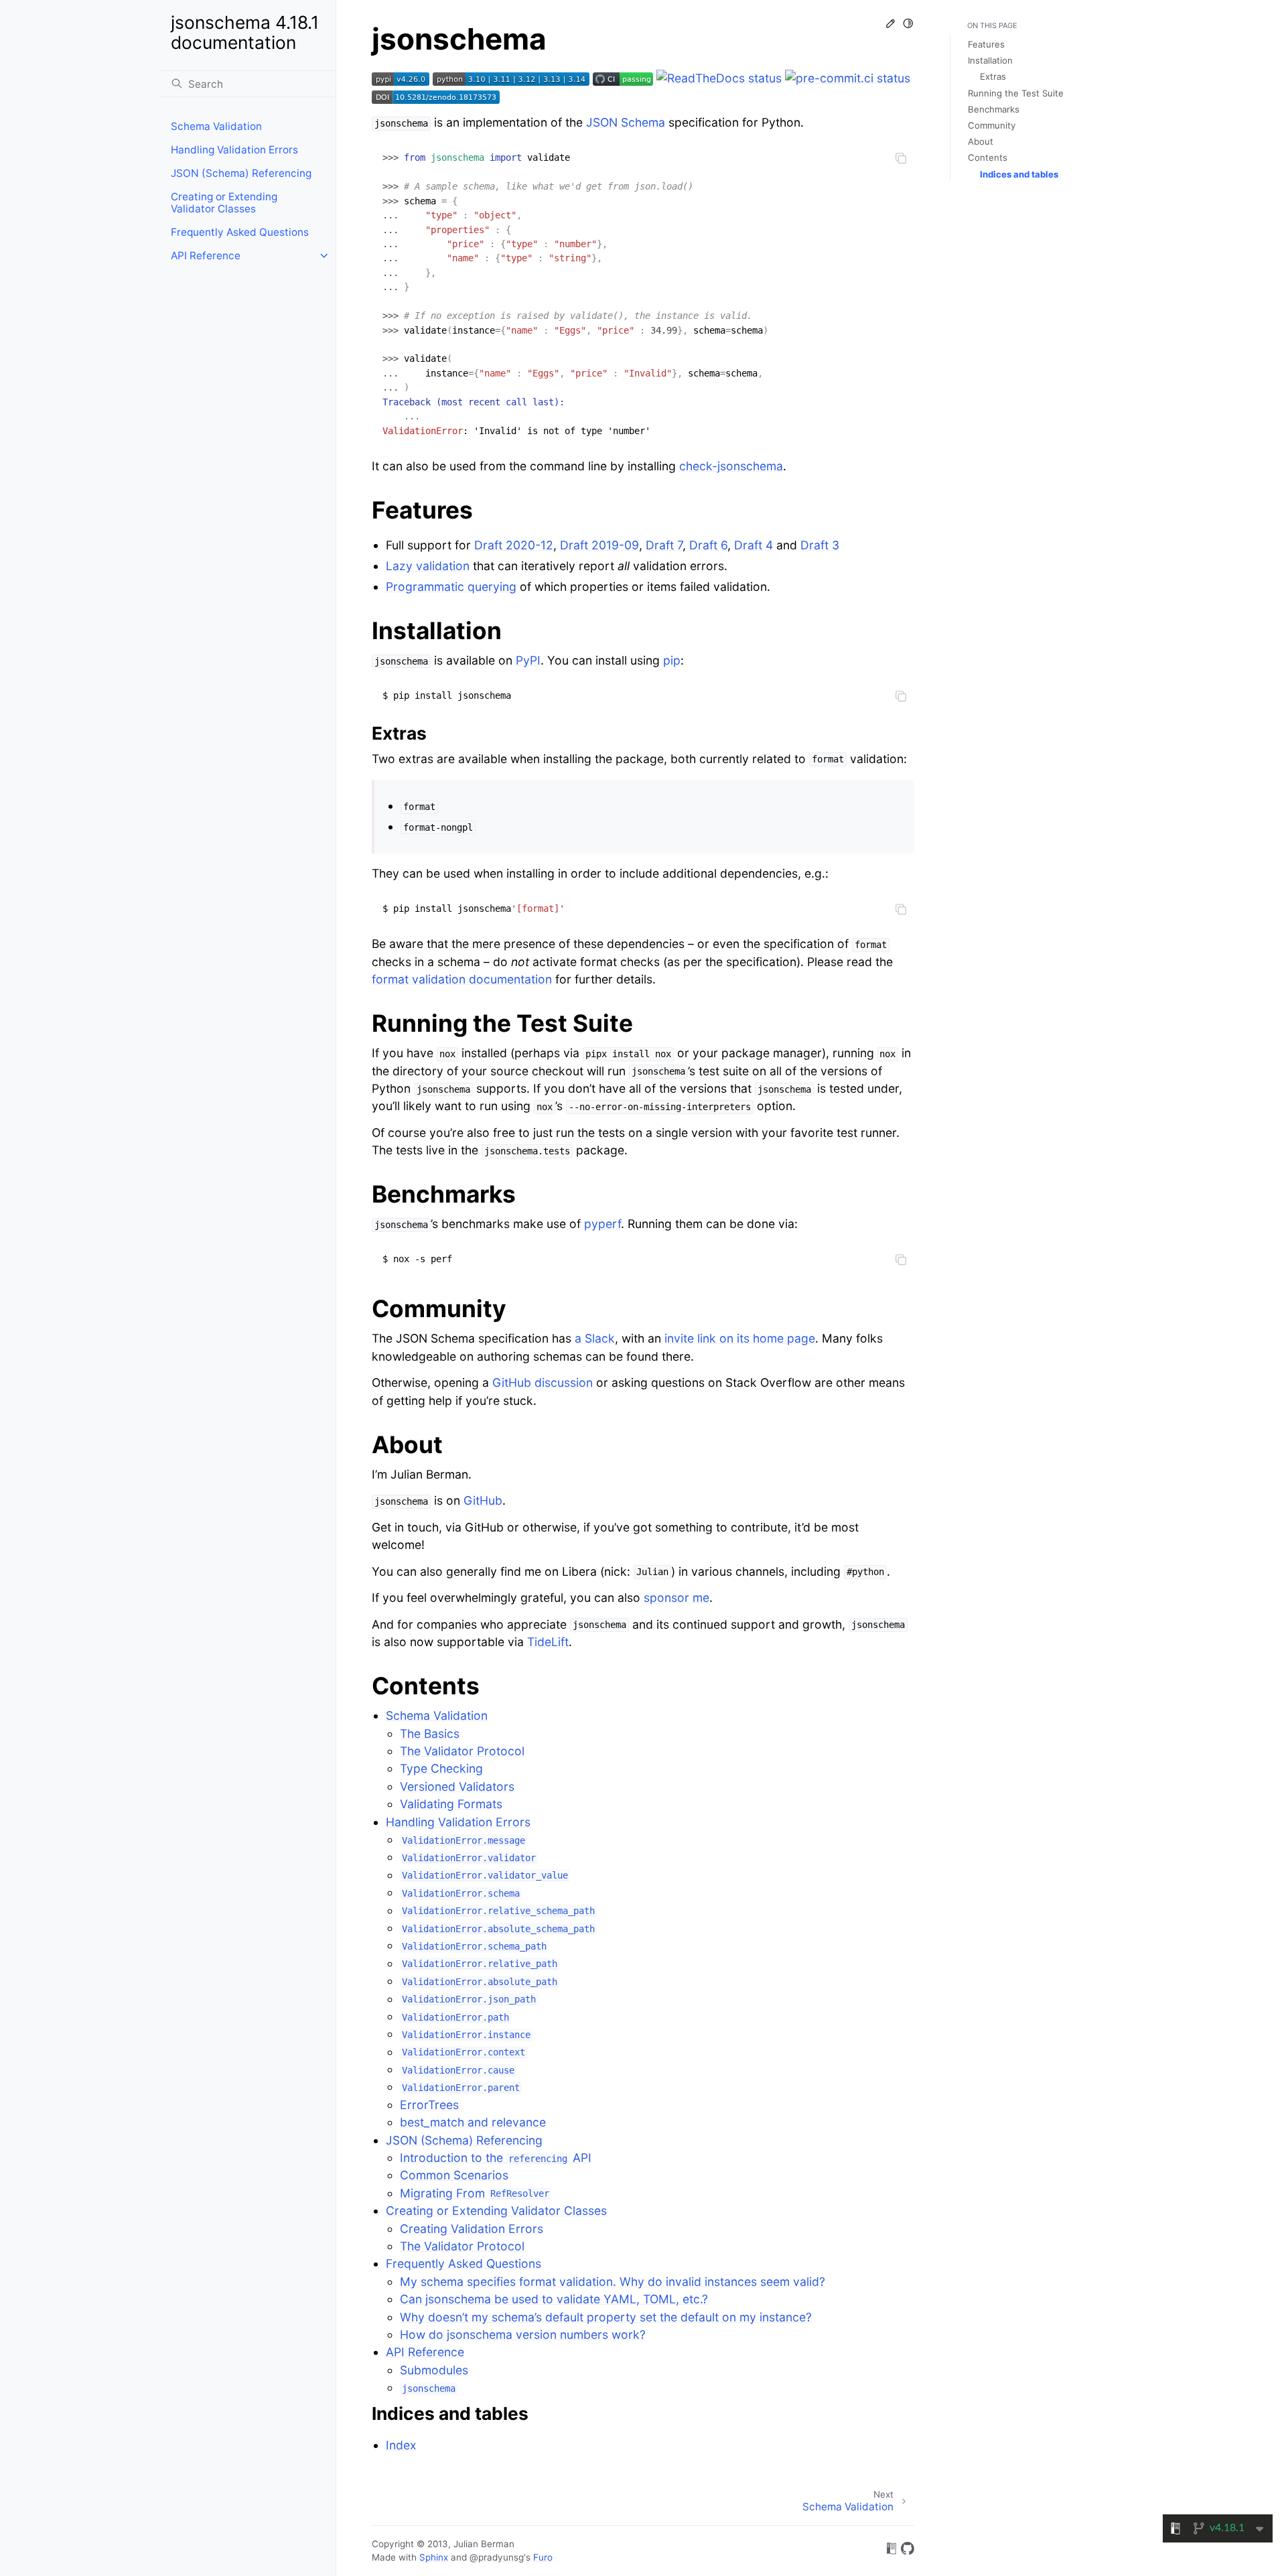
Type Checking (441, 1768)
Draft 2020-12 (514, 545)
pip (672, 660)
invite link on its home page (740, 1338)
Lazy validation (428, 566)
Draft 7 (664, 545)
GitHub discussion (543, 1382)
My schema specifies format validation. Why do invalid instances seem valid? (613, 2282)
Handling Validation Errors (234, 150)
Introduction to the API (496, 2158)
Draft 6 (708, 545)
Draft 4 (754, 545)
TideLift (548, 1642)
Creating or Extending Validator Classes (224, 203)
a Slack (595, 1338)
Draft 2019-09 (599, 545)
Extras (993, 76)
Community (992, 125)
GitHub (483, 1500)
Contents (988, 157)
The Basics (430, 1734)
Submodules (434, 2370)
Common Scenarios (454, 2175)
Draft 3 (820, 545)
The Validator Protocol (462, 1751)
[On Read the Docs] (891, 2551)
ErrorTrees (429, 2105)
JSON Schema (626, 122)
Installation (990, 60)
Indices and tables (1019, 174)
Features (986, 44)
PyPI (528, 660)
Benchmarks (994, 109)
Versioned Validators (457, 1786)
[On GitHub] (908, 2551)
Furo (543, 2557)
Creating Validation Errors (472, 2229)
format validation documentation (462, 979)
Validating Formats (451, 1804)
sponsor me (676, 1598)
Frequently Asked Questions (240, 232)
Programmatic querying (451, 587)
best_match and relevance (473, 2122)
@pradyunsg (497, 2557)
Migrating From (475, 2193)
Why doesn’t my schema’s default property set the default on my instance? (606, 2317)
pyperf (602, 1224)
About (981, 141)
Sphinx (434, 2557)
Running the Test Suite (1016, 93)
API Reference (206, 256)
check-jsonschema (731, 466)
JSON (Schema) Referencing (241, 173)
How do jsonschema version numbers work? (523, 2334)
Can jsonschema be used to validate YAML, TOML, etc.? (554, 2299)
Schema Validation (216, 126)
